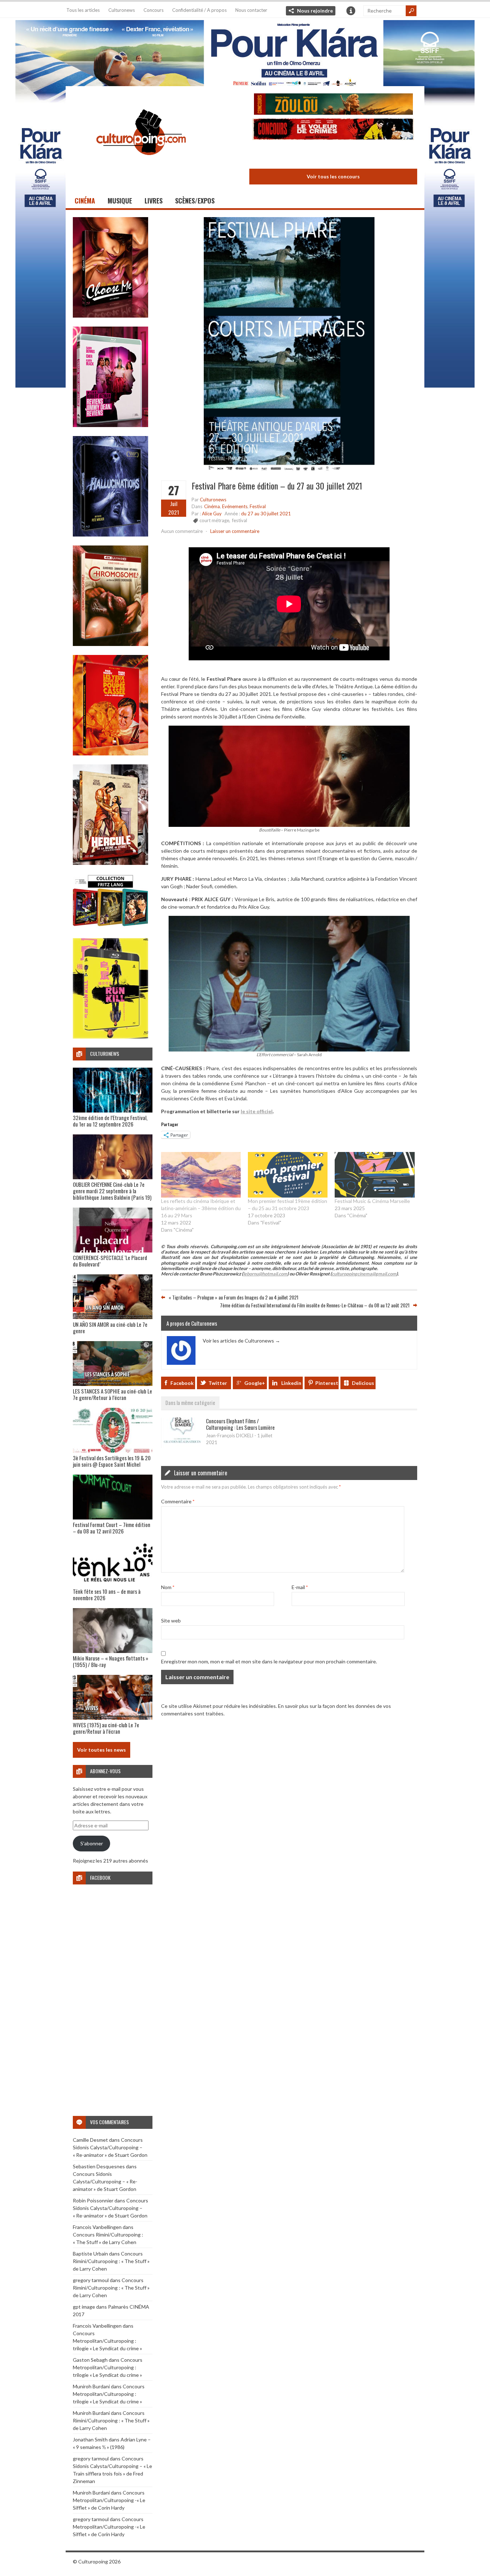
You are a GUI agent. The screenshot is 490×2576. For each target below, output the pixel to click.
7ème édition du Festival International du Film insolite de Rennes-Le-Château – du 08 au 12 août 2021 (315, 1305)
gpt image (84, 2307)
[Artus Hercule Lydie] (110, 863)
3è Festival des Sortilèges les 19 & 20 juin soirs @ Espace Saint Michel (112, 1461)
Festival (258, 506)
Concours (154, 10)
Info (351, 11)
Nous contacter (251, 10)
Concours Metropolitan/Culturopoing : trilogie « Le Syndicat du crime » (107, 2341)
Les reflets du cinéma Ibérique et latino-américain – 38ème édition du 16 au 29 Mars (201, 1208)
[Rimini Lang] (110, 927)
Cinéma (85, 201)
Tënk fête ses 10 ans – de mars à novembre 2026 (107, 1594)
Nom (168, 1587)
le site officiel (257, 1111)
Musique (120, 201)
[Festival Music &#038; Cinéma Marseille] (374, 1175)
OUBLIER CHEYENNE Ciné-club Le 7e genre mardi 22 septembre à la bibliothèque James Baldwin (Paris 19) (112, 1191)
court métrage (214, 520)
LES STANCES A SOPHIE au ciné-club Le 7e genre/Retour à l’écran (112, 1394)
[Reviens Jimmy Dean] (110, 425)
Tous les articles (83, 10)
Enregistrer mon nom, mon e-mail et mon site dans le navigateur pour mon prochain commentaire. (269, 1661)
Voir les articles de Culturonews (241, 1341)
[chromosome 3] (110, 644)
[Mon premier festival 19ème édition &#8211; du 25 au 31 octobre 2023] (288, 1175)
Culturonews (122, 10)
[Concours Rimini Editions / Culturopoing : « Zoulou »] (333, 105)
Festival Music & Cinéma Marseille (372, 1201)
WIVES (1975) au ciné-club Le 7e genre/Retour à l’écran (106, 1728)
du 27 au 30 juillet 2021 (266, 514)
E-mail (300, 1587)
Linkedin (291, 1383)
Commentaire (178, 1501)
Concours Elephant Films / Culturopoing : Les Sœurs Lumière (240, 1424)
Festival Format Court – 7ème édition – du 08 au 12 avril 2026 (112, 1528)
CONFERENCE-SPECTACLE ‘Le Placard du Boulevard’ (110, 1261)
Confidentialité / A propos (199, 10)
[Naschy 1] (110, 753)
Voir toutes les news (102, 1750)
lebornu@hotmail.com (265, 1274)
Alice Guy (212, 514)
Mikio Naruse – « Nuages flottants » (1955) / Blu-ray (110, 1661)
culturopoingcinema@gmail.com (364, 1274)
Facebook (182, 1383)
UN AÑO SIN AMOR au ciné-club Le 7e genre (110, 1327)
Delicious (363, 1383)
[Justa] (245, 52)
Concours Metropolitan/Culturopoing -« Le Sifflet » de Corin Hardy (109, 2500)
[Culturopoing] (141, 165)
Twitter (218, 1383)
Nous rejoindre (315, 11)
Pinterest (327, 1383)
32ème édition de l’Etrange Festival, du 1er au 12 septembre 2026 (110, 1121)
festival (240, 520)
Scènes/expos (195, 201)
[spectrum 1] (110, 1037)
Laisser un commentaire (235, 531)
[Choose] (110, 316)
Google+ (255, 1383)
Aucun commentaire (182, 531)
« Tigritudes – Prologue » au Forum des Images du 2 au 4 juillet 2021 (234, 1297)
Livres (154, 201)
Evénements (235, 506)
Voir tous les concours (333, 176)
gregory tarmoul (91, 2280)
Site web (171, 1620)
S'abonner (92, 1843)
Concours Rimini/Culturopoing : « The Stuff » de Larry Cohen (111, 2261)
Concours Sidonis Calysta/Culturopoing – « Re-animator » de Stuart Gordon (110, 2147)
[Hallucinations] (110, 535)
